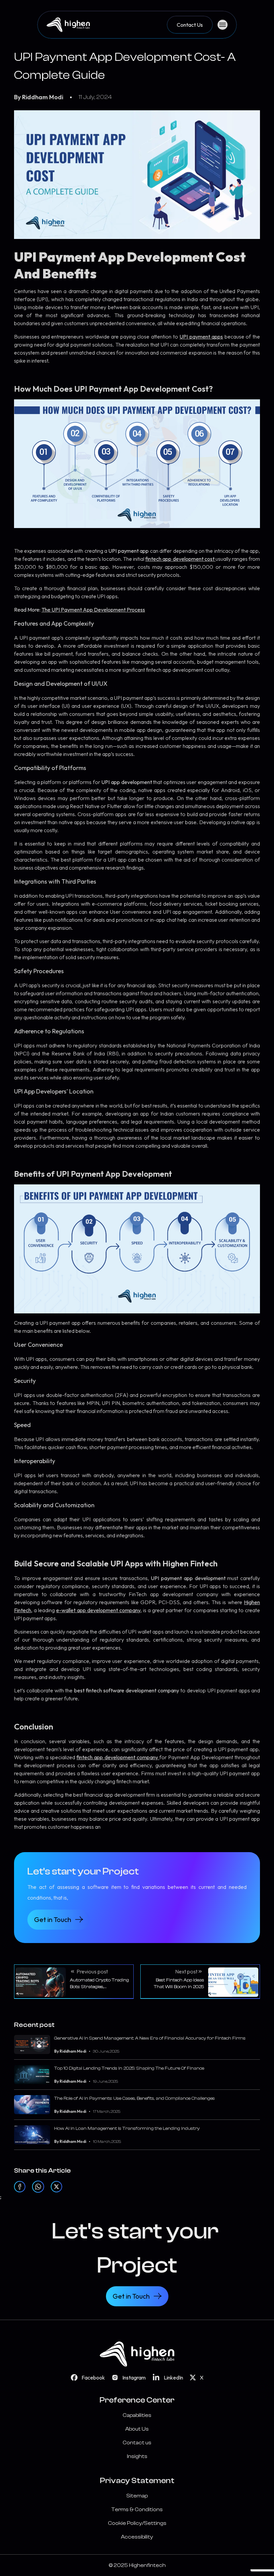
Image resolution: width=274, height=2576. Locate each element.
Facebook (93, 2377)
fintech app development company (117, 1757)
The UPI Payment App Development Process (93, 610)
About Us (137, 2429)
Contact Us (190, 25)
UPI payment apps (201, 337)
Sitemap (137, 2496)
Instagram (134, 2377)
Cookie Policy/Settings (137, 2523)
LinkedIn (173, 2377)
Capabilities (137, 2415)
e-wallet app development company (98, 1610)
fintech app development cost (180, 559)
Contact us (137, 2443)
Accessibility (137, 2537)
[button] (74, 1982)
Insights (137, 2456)
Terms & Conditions (137, 2509)
